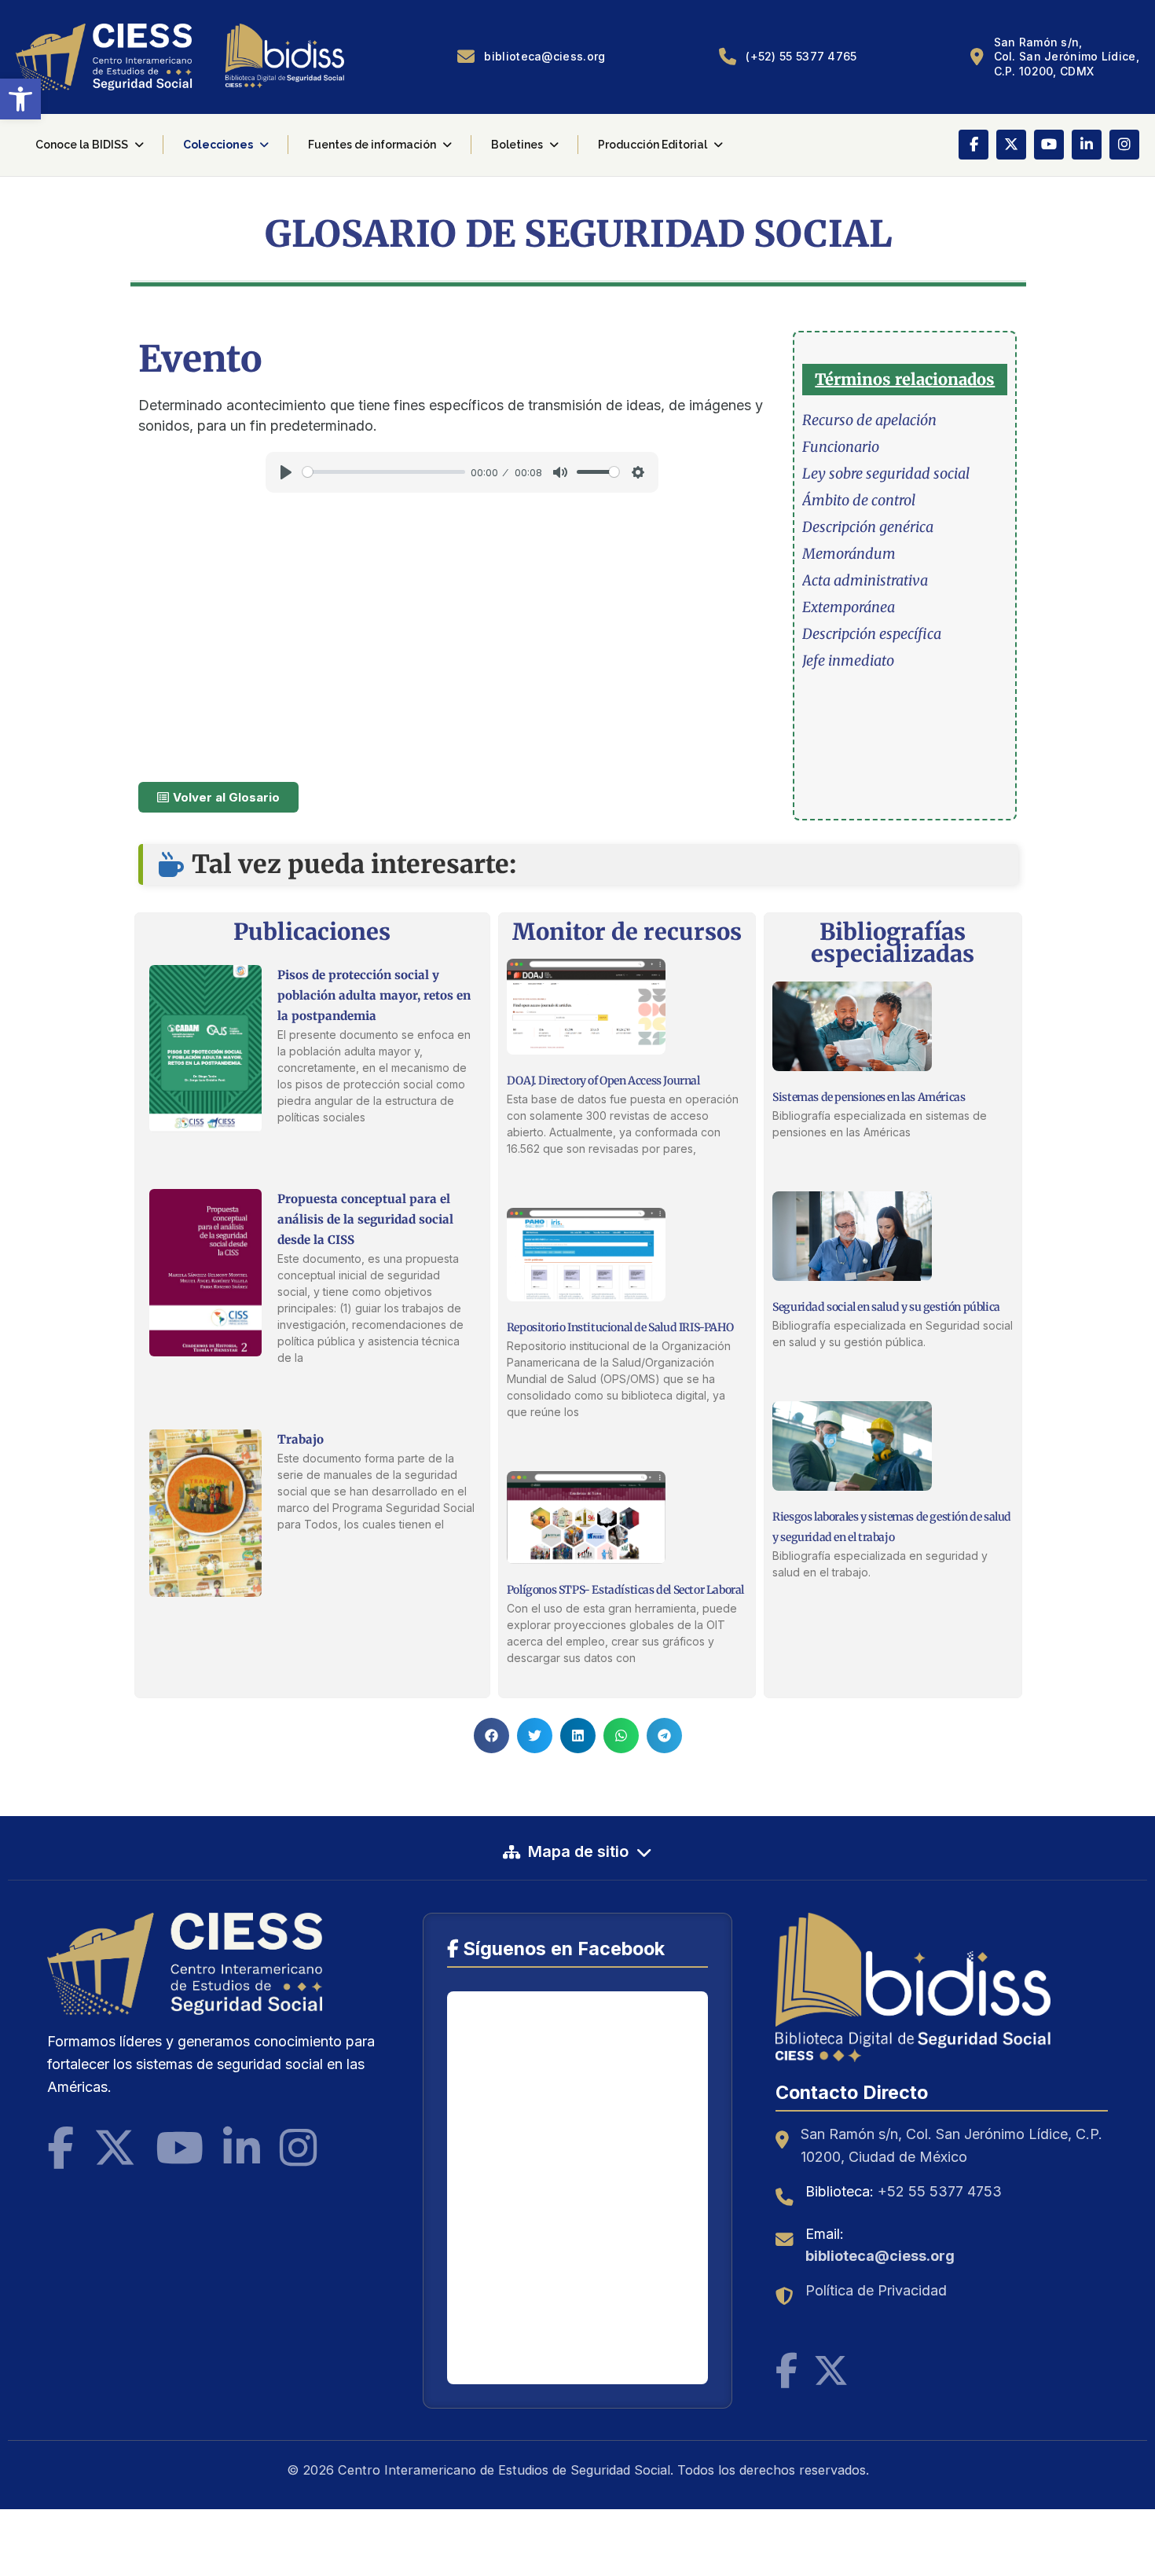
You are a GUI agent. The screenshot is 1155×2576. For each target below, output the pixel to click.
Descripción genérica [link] (868, 527)
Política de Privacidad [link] (876, 2290)
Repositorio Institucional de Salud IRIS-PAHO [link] (620, 1327)
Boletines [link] (517, 145)
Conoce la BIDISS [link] (82, 145)
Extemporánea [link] (849, 607)
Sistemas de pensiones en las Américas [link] (869, 1097)
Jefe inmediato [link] (848, 661)
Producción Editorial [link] (653, 145)
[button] (491, 1736)
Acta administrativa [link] (865, 580)
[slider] (384, 472)
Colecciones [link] (218, 145)
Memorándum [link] (849, 554)
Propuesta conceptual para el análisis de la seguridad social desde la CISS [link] (365, 1219)
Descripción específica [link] (872, 634)
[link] (20, 99)
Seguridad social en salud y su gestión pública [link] (886, 1307)
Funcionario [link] (841, 447)
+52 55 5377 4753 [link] (940, 2191)
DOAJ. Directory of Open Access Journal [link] (603, 1081)
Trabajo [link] (301, 1439)
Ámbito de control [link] (859, 500)
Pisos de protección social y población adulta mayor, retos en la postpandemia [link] (374, 995)
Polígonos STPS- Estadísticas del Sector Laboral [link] (625, 1590)
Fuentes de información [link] (372, 145)
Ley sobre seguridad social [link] (886, 473)
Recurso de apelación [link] (869, 420)
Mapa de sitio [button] (578, 1851)
